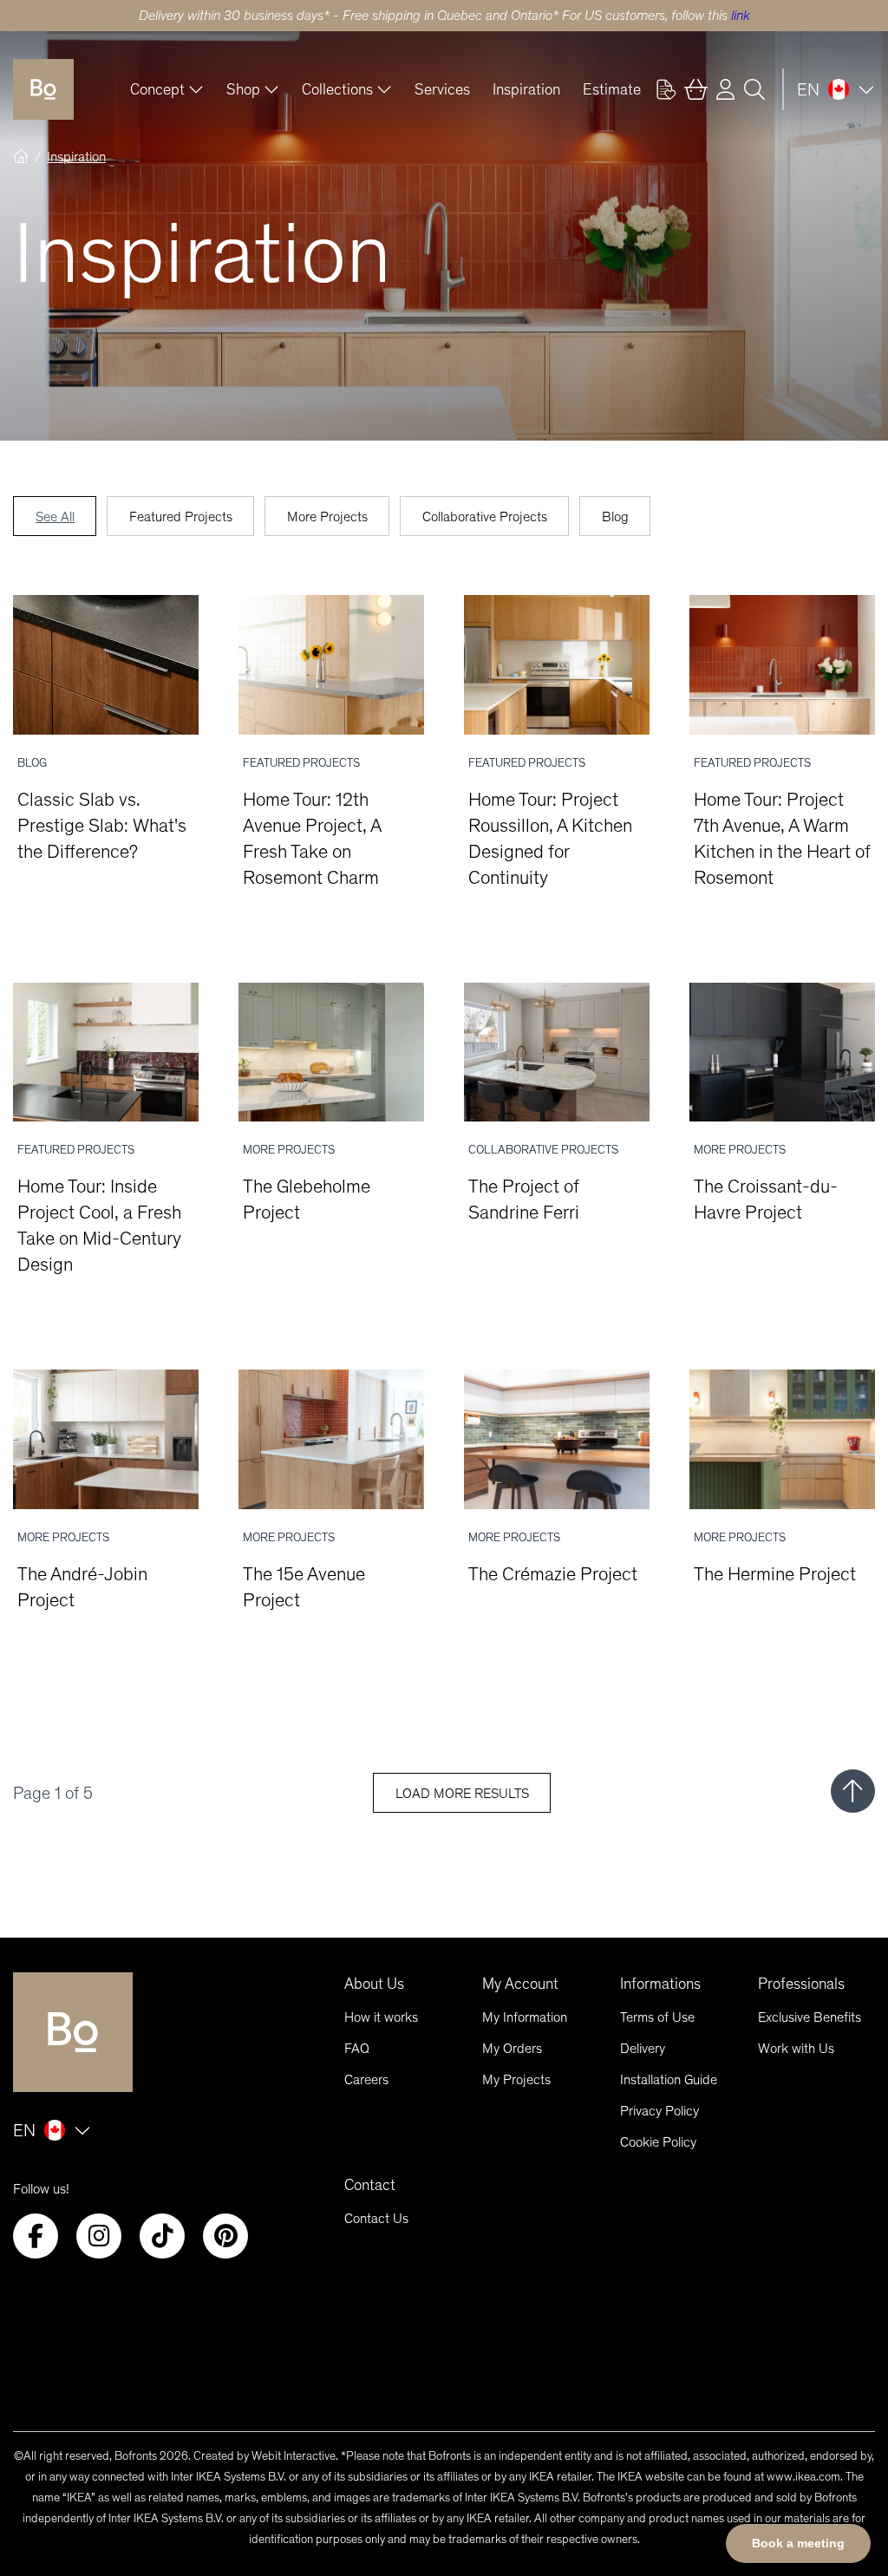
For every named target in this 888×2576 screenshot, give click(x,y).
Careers (366, 2079)
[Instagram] (99, 2236)
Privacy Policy (659, 2111)
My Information (525, 2017)
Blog (615, 517)
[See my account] (666, 89)
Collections (337, 89)
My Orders (512, 2048)
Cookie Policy (658, 2142)
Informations (660, 1984)
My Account (520, 1984)
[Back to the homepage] (43, 89)
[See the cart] (695, 89)
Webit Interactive (294, 2456)
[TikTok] (162, 2236)
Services (442, 89)
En (808, 89)
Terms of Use (657, 2017)
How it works (381, 2017)
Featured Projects (181, 517)
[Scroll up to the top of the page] (853, 1791)
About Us (374, 1984)
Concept (157, 89)
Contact (370, 2185)
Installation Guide (669, 2079)
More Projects (327, 517)
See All (55, 517)
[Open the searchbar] (754, 89)
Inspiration (526, 89)
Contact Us (376, 2218)
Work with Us (796, 2048)
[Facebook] (36, 2236)
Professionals (801, 1984)
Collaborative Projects (485, 517)
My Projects (516, 2079)
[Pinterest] (225, 2236)
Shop (243, 89)
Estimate (612, 89)
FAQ (357, 2048)
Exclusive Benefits (810, 2017)
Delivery (643, 2048)
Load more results (462, 1793)
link (741, 15)
